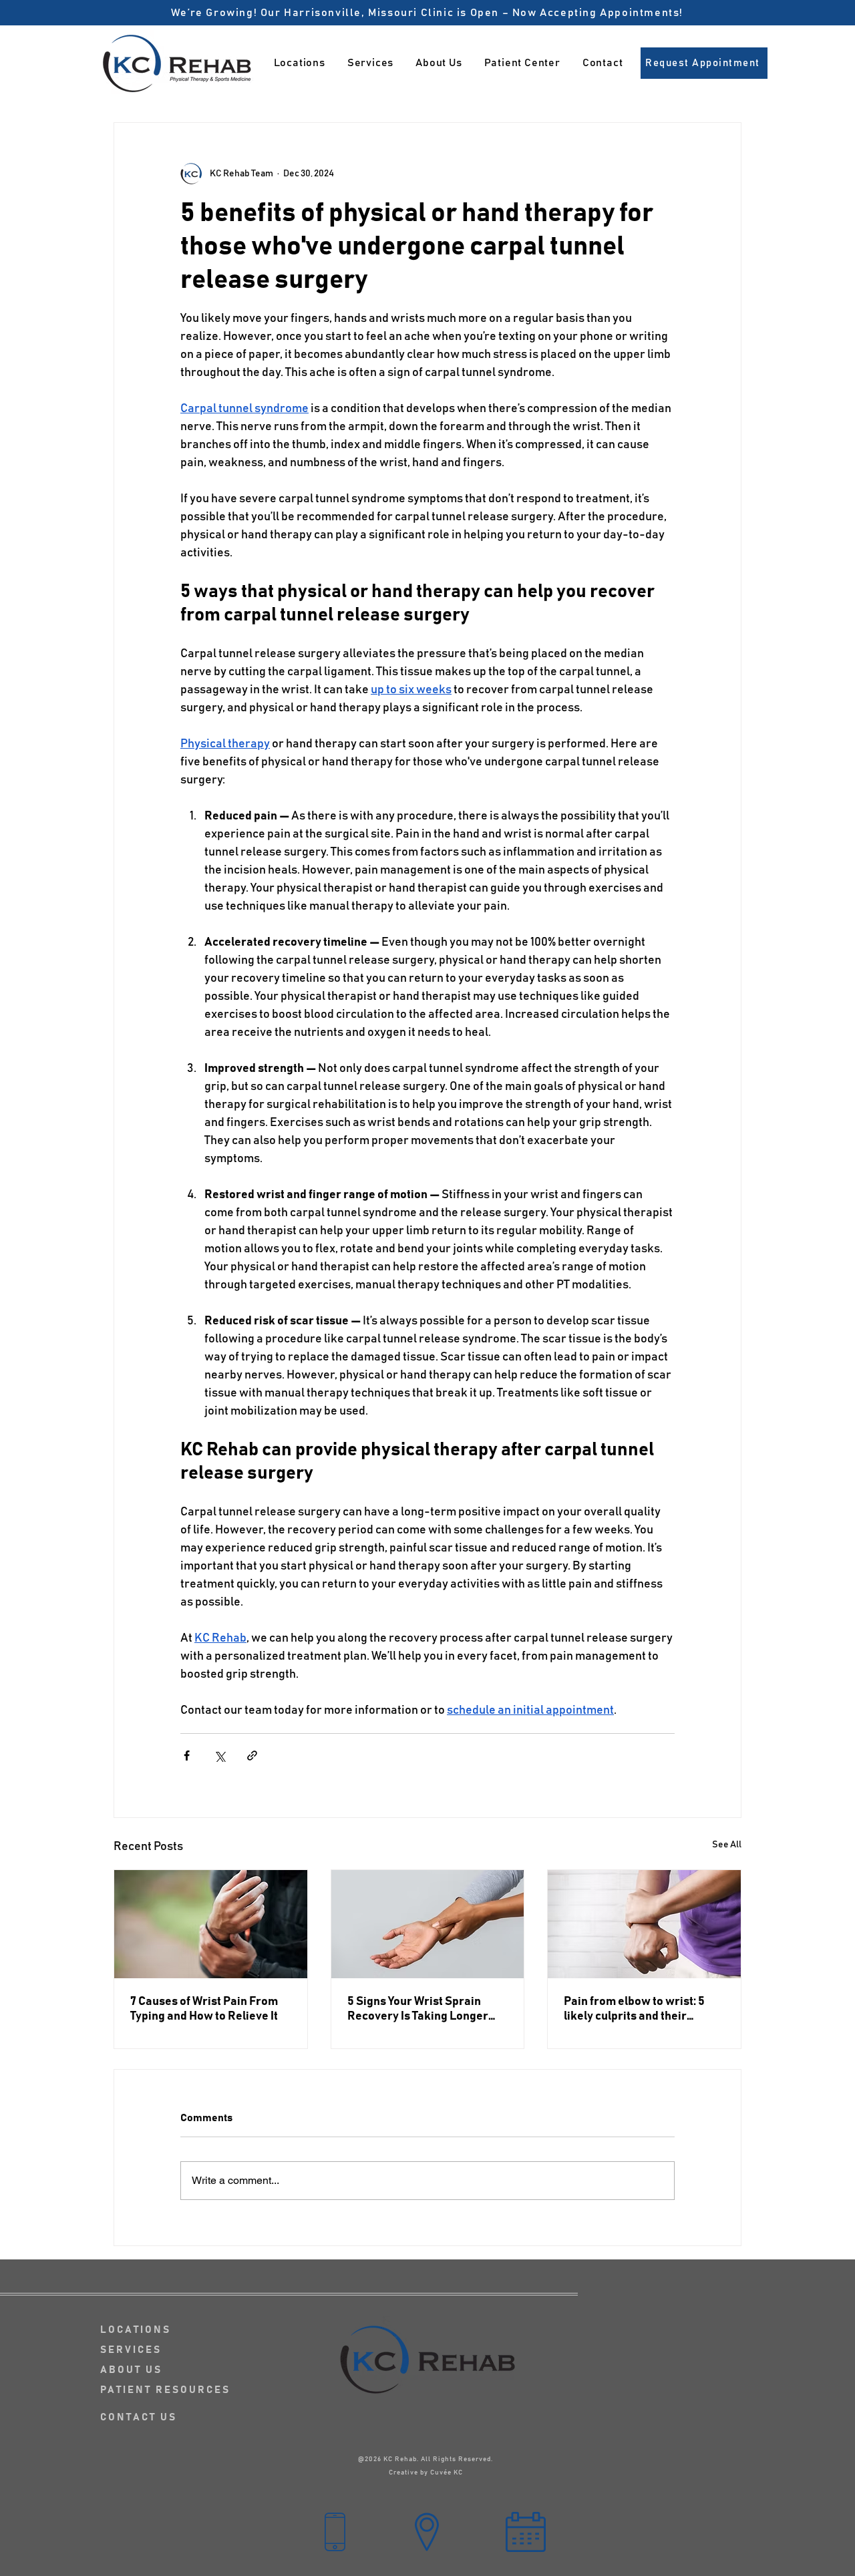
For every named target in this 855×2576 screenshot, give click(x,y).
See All (727, 1845)
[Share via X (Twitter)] (219, 1756)
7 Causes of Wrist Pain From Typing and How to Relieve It (204, 2009)
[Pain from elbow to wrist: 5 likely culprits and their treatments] (644, 1924)
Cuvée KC (447, 2472)
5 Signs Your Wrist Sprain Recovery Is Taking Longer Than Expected (418, 2010)
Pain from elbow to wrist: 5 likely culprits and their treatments (634, 2010)
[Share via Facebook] (187, 1756)
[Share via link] (252, 1756)
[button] (370, 63)
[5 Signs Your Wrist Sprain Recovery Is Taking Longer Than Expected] (428, 1924)
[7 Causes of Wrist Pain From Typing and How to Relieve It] (211, 1924)
